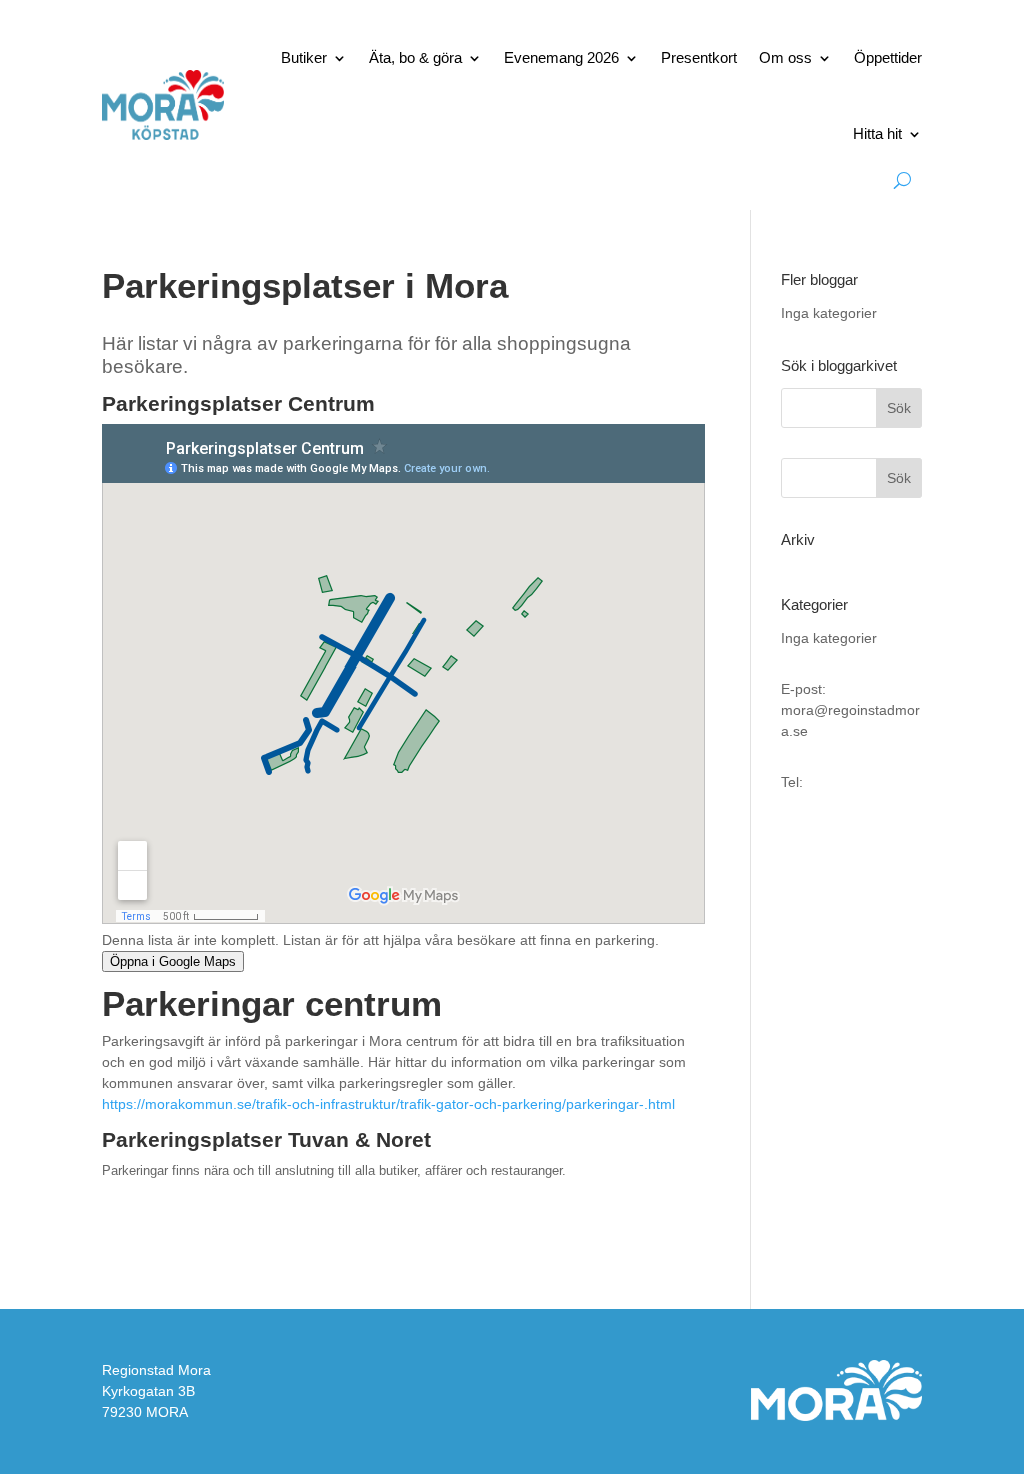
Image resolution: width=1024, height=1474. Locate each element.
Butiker (304, 57)
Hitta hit (877, 133)
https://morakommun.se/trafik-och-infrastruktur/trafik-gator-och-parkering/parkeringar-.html (388, 1104)
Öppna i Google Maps (173, 961)
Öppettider (888, 57)
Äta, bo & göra (415, 57)
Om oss (785, 57)
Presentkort (699, 57)
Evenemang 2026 (561, 57)
